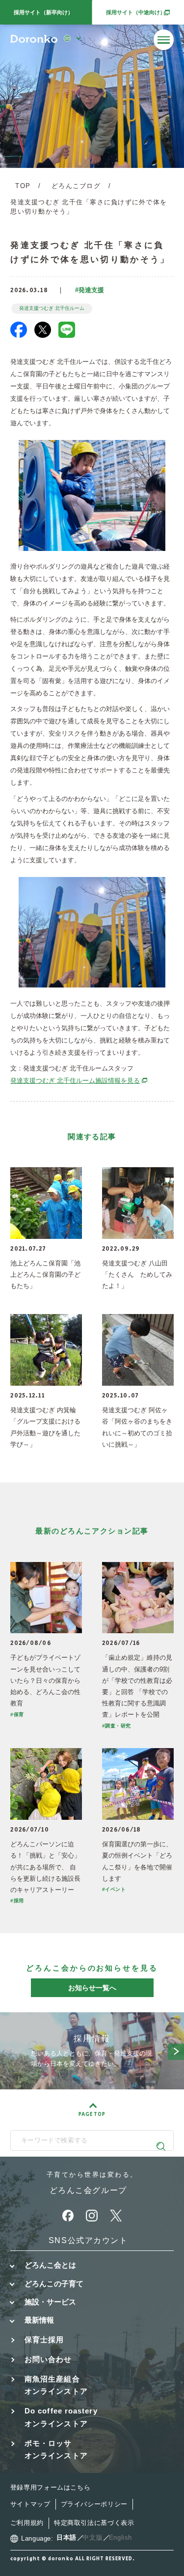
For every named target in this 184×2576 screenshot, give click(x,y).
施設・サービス (50, 2302)
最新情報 (39, 2320)
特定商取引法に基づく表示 (94, 2523)
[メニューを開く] (164, 40)
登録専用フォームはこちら (51, 2488)
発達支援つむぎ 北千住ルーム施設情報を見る (79, 1081)
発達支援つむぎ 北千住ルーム (52, 308)
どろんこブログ (76, 186)
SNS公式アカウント (88, 2240)
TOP (23, 186)
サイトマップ (30, 2504)
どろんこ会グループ (88, 2190)
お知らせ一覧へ (92, 1988)
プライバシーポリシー (94, 2504)
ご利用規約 (27, 2523)
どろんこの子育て (54, 2284)
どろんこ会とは (50, 2265)
